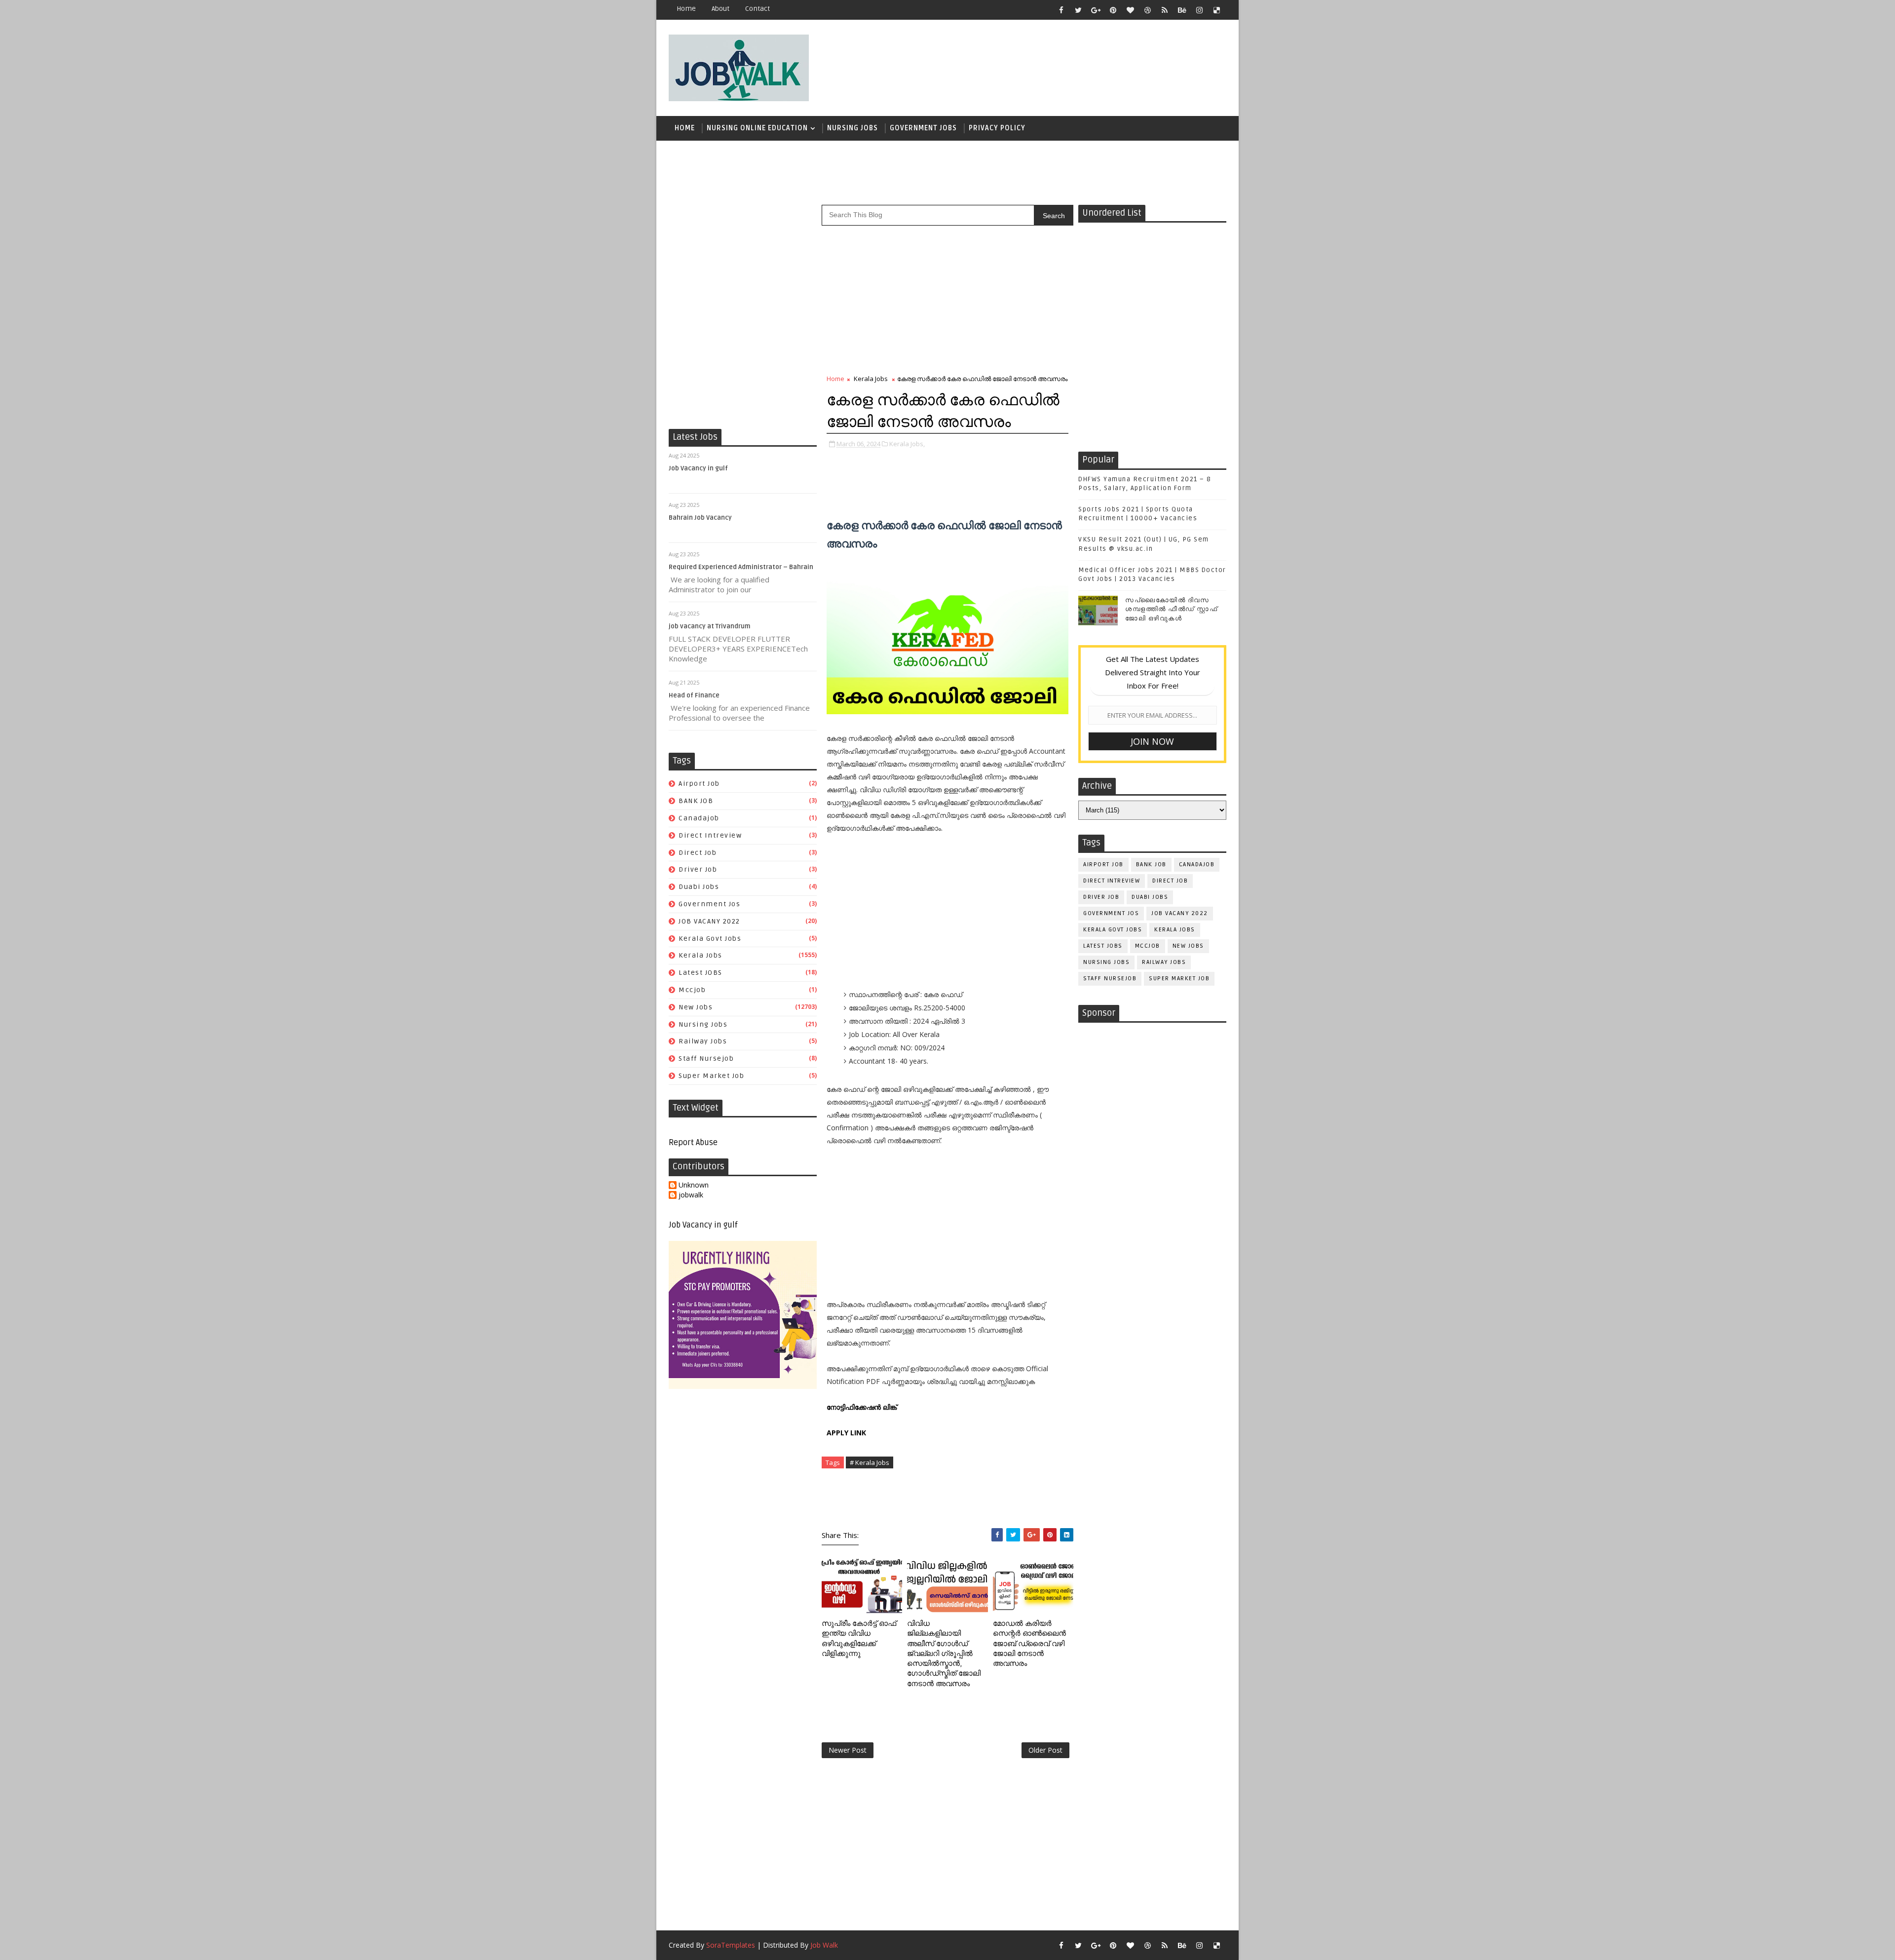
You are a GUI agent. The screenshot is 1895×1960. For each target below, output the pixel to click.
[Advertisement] (1046, 63)
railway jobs (703, 1041)
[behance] (1182, 10)
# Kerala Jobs (870, 1462)
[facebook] (1061, 10)
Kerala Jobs (701, 955)
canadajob (699, 818)
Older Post (1045, 1750)
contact (758, 9)
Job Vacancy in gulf (698, 468)
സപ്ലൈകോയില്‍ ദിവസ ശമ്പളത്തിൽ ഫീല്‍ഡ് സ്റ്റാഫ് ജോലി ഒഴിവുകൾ (1171, 609)
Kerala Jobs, (907, 444)
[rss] (1165, 10)
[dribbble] (1147, 10)
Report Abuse (693, 1143)
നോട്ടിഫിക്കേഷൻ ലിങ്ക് (863, 1407)
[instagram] (1199, 10)
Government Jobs (923, 128)
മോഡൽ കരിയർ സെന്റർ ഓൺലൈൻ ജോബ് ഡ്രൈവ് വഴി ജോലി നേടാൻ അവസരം (1029, 1643)
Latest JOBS (701, 973)
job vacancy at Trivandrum (710, 626)
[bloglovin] (1130, 10)
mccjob (692, 990)
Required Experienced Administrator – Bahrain (741, 567)
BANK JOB (696, 801)
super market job (711, 1076)
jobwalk (691, 1195)
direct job (698, 853)
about (720, 9)
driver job (698, 869)
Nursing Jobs (853, 128)
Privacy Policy (997, 128)
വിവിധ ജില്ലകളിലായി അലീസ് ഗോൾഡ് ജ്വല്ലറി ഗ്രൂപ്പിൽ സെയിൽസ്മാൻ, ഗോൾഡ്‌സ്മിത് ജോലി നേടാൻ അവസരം (944, 1653)
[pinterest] (1113, 10)
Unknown (694, 1185)
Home (686, 9)
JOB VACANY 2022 (709, 921)
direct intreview (710, 835)
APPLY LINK (846, 1433)
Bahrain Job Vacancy (700, 518)
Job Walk (824, 1945)
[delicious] (1216, 10)
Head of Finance (694, 695)
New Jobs (696, 1007)
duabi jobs (699, 887)
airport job (699, 784)
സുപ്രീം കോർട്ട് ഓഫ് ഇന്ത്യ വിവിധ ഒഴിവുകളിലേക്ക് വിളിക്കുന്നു (859, 1638)
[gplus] (1096, 10)
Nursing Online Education (757, 128)
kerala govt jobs (710, 939)
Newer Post (848, 1750)
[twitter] (1078, 10)
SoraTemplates (731, 1945)
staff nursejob (706, 1058)
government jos (709, 904)
